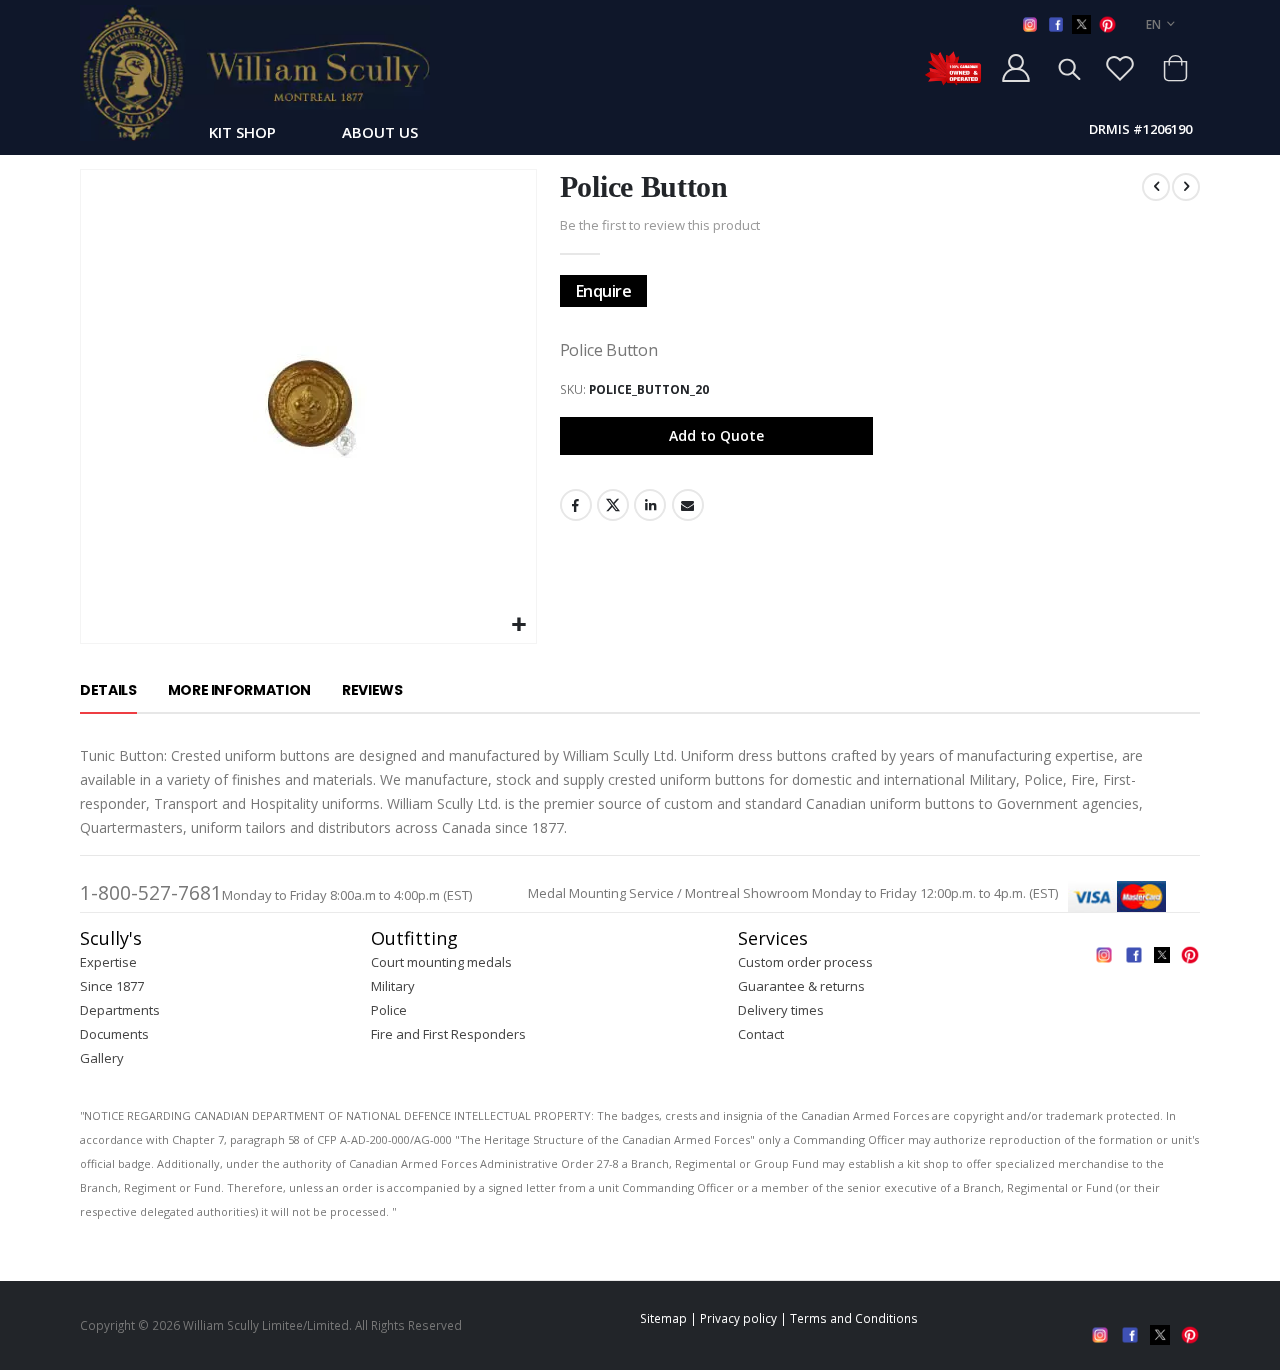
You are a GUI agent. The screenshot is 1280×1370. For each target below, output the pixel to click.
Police (389, 1010)
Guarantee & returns (801, 986)
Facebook (576, 505)
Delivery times (781, 1010)
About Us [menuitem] (380, 132)
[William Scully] (255, 73)
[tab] (108, 691)
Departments (120, 1010)
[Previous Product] (1156, 187)
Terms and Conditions (854, 1318)
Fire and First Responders (448, 1034)
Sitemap (663, 1318)
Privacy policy (738, 1318)
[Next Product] (1186, 187)
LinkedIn (650, 505)
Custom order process (805, 962)
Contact (761, 1034)
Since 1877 (112, 986)
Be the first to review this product (660, 225)
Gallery (102, 1058)
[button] (518, 625)
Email (688, 505)
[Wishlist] (1120, 68)
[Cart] (1175, 68)
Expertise (108, 962)
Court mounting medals (441, 962)
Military (393, 986)
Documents (114, 1034)
